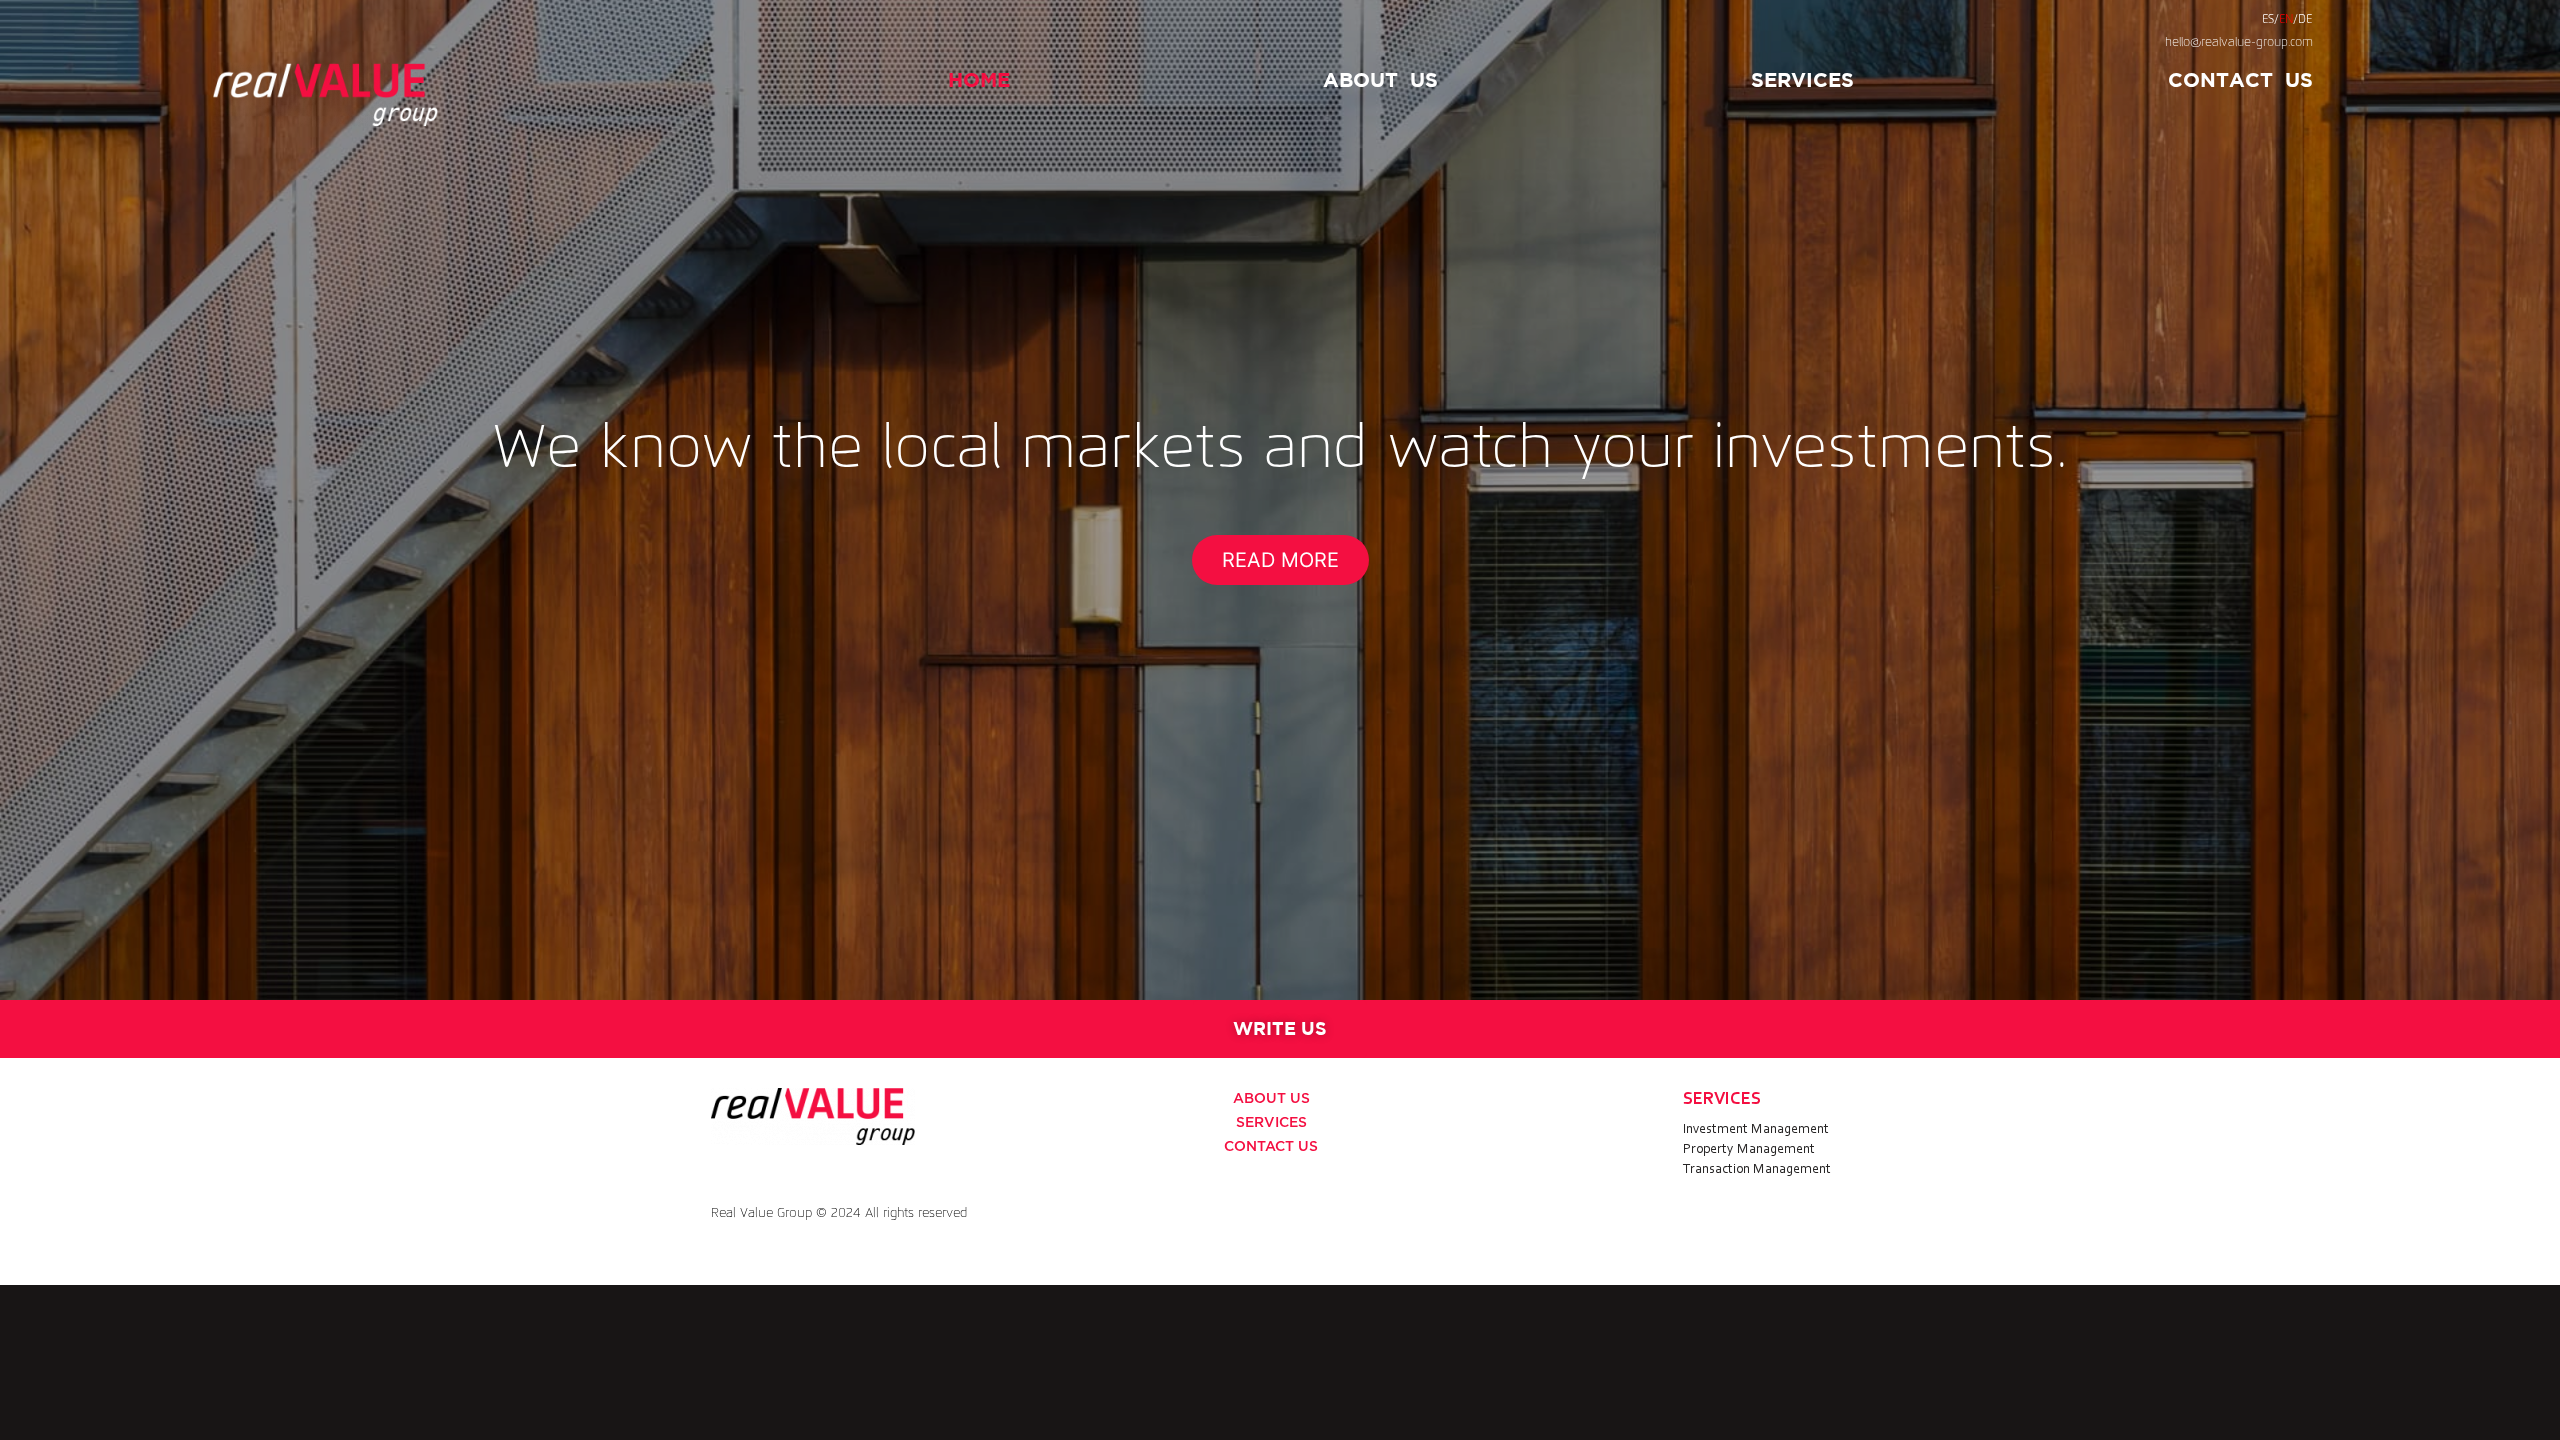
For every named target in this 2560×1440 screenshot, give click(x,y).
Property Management (1749, 1150)
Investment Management (1756, 1130)
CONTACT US (1271, 1147)
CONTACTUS (2240, 79)
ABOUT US (1271, 1099)
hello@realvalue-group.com (2239, 43)
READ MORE (1280, 560)
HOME (979, 79)
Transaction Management (1757, 1170)
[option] (1280, 500)
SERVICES (1802, 79)
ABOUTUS (1380, 79)
